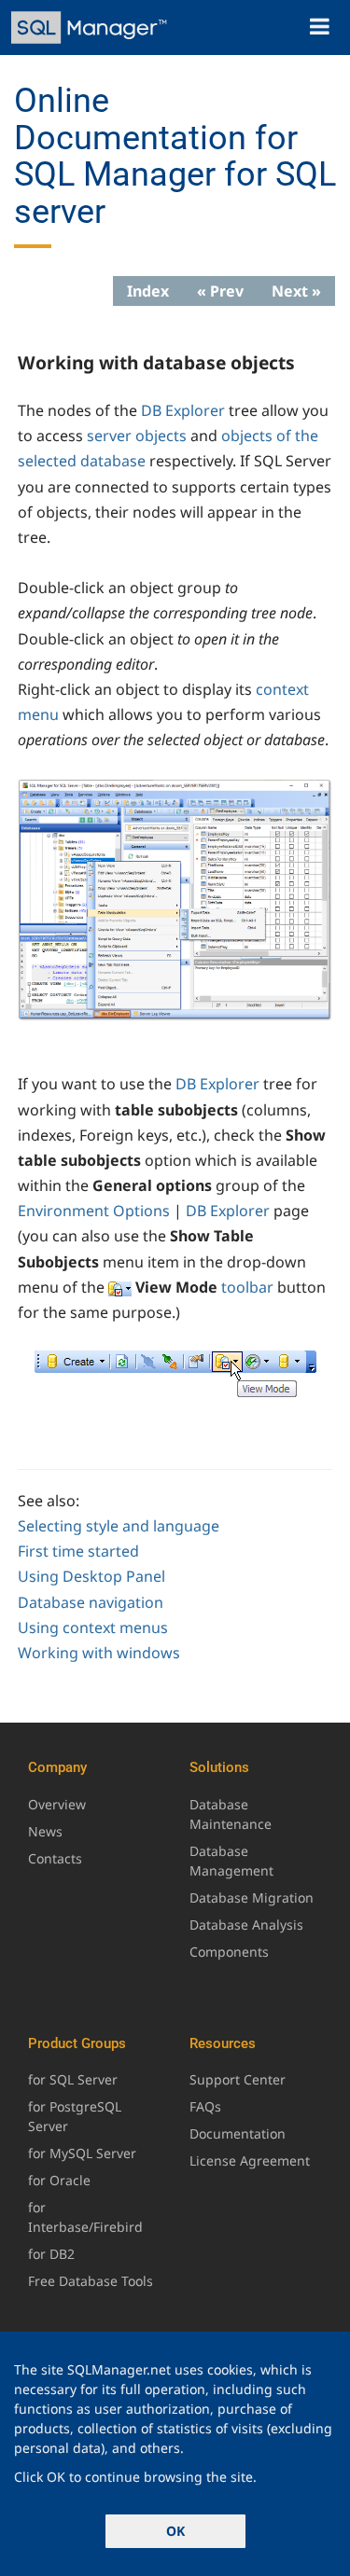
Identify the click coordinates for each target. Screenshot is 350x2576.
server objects (137, 436)
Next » (296, 291)
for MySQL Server (82, 2153)
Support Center (238, 2079)
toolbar (247, 1287)
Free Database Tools (91, 2281)
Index (148, 291)
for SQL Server (73, 2079)
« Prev (220, 291)
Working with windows (99, 1653)
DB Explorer (183, 410)
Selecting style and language (119, 1526)
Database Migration (252, 1897)
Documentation (238, 2133)
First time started (78, 1551)
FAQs (205, 2106)
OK (175, 2531)
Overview (57, 1804)
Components (229, 1952)
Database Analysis (246, 1925)
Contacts (55, 1858)
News (45, 1831)
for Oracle (59, 2180)
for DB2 (51, 2254)
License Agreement (250, 2161)
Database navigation (91, 1602)
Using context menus (93, 1627)
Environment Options (94, 1211)
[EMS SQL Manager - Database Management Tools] (91, 28)
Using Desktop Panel (91, 1576)
